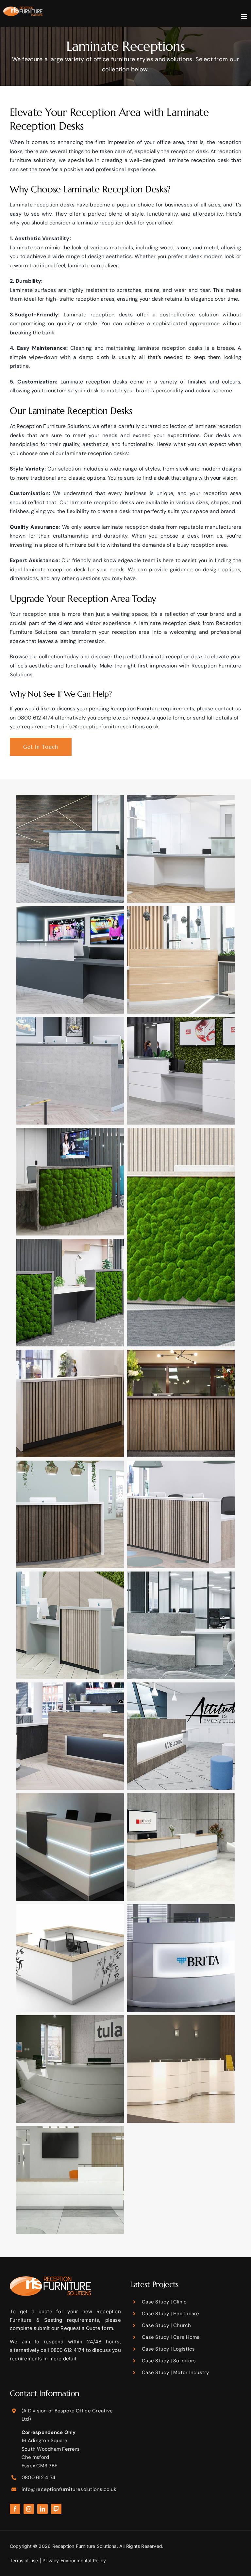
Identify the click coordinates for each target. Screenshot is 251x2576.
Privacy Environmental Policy (74, 2560)
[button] (70, 849)
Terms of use (24, 2560)
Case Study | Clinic (164, 2302)
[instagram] (29, 2509)
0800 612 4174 (35, 718)
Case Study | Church (167, 2325)
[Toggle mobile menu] (244, 17)
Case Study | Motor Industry (175, 2372)
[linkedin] (42, 2509)
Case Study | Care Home (171, 2337)
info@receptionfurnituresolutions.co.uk (111, 727)
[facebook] (15, 2509)
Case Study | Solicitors (169, 2361)
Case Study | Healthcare (171, 2314)
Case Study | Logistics (168, 2349)
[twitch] (56, 2509)
